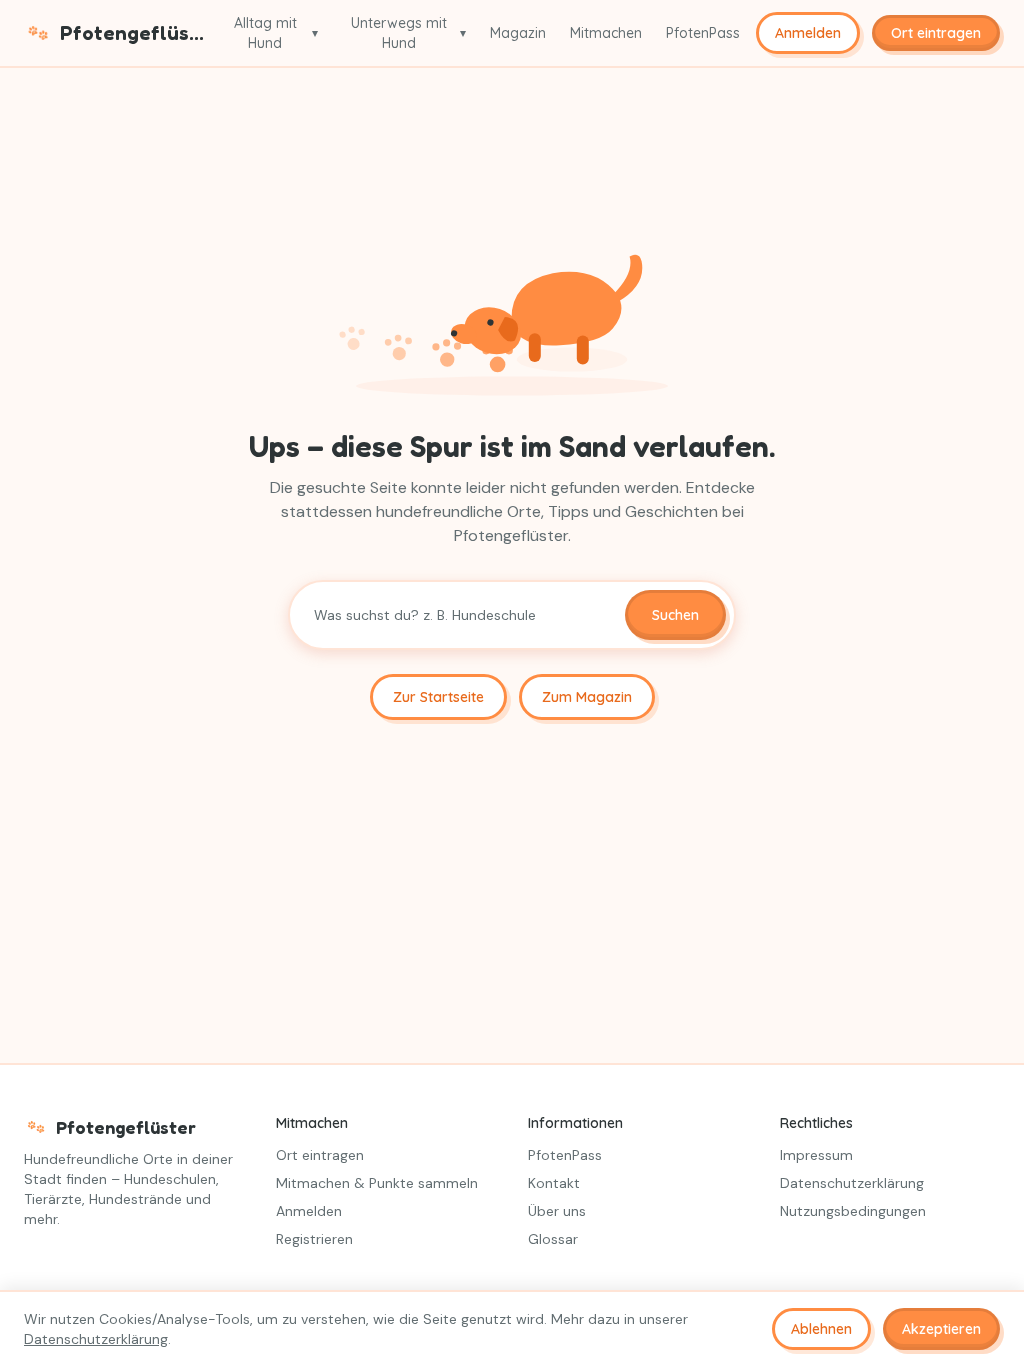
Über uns (557, 1211)
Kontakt (554, 1183)
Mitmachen (606, 33)
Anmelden (808, 33)
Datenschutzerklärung (852, 1183)
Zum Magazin (587, 697)
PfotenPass (703, 33)
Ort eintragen (320, 1155)
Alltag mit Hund (276, 33)
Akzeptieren (941, 1329)
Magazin (518, 33)
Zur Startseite (438, 697)
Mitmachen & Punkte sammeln (377, 1183)
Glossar (553, 1239)
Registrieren (314, 1239)
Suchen (675, 615)
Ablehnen (821, 1329)
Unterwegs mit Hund (408, 33)
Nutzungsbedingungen (853, 1211)
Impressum (816, 1155)
